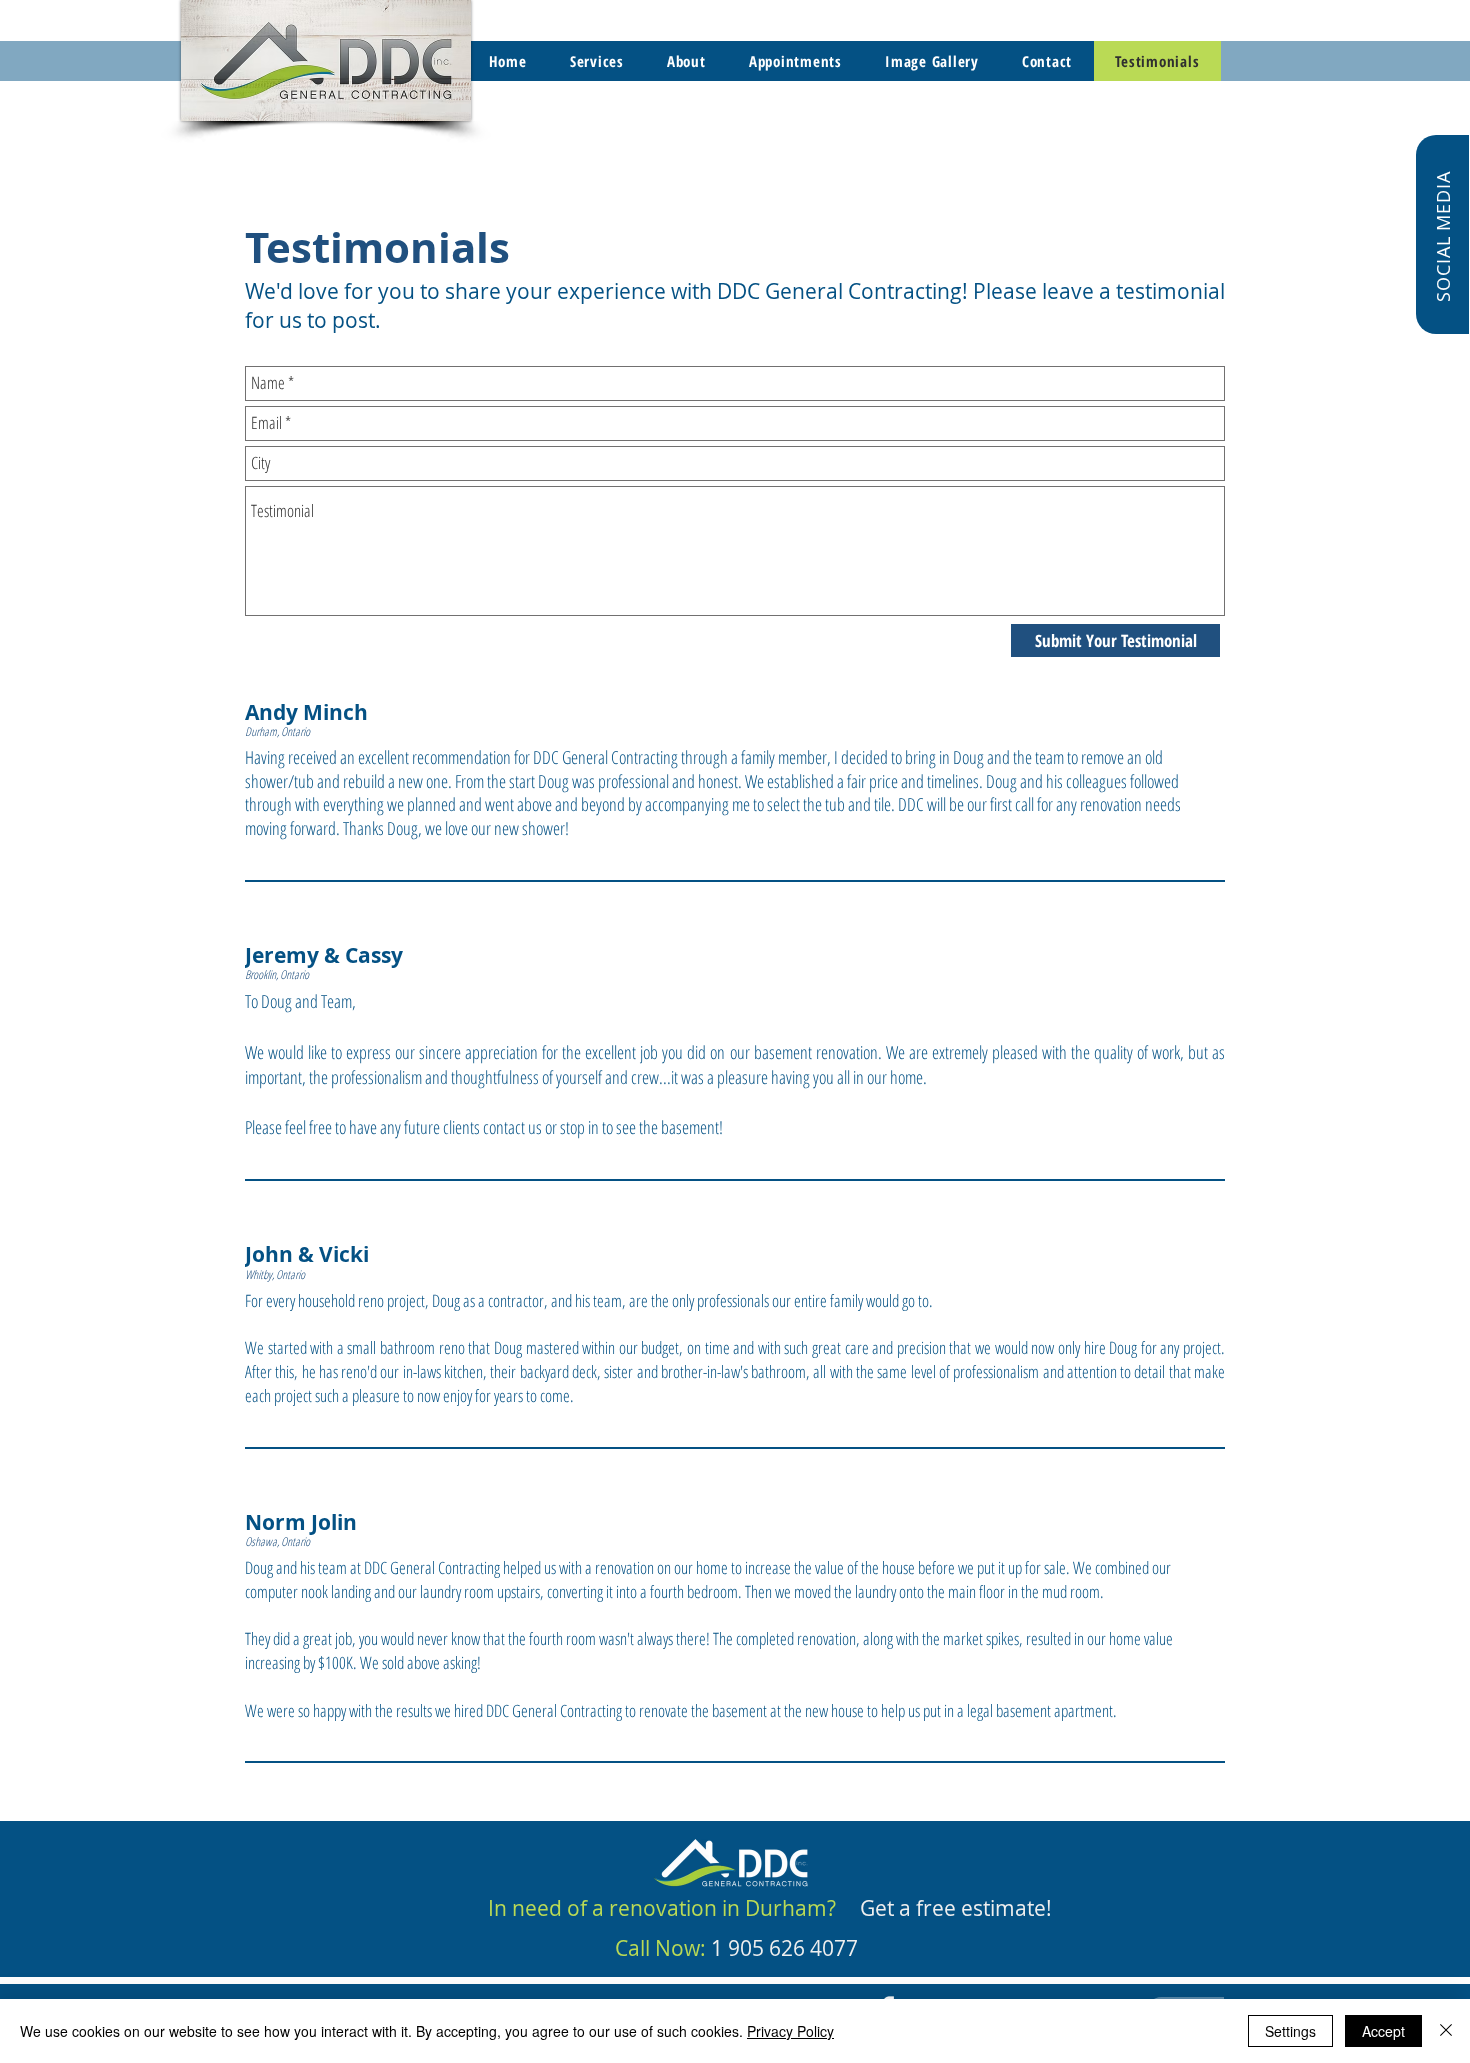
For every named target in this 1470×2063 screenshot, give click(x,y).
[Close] (1446, 2031)
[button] (1442, 234)
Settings (1290, 2031)
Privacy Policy (790, 2031)
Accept (1383, 2031)
